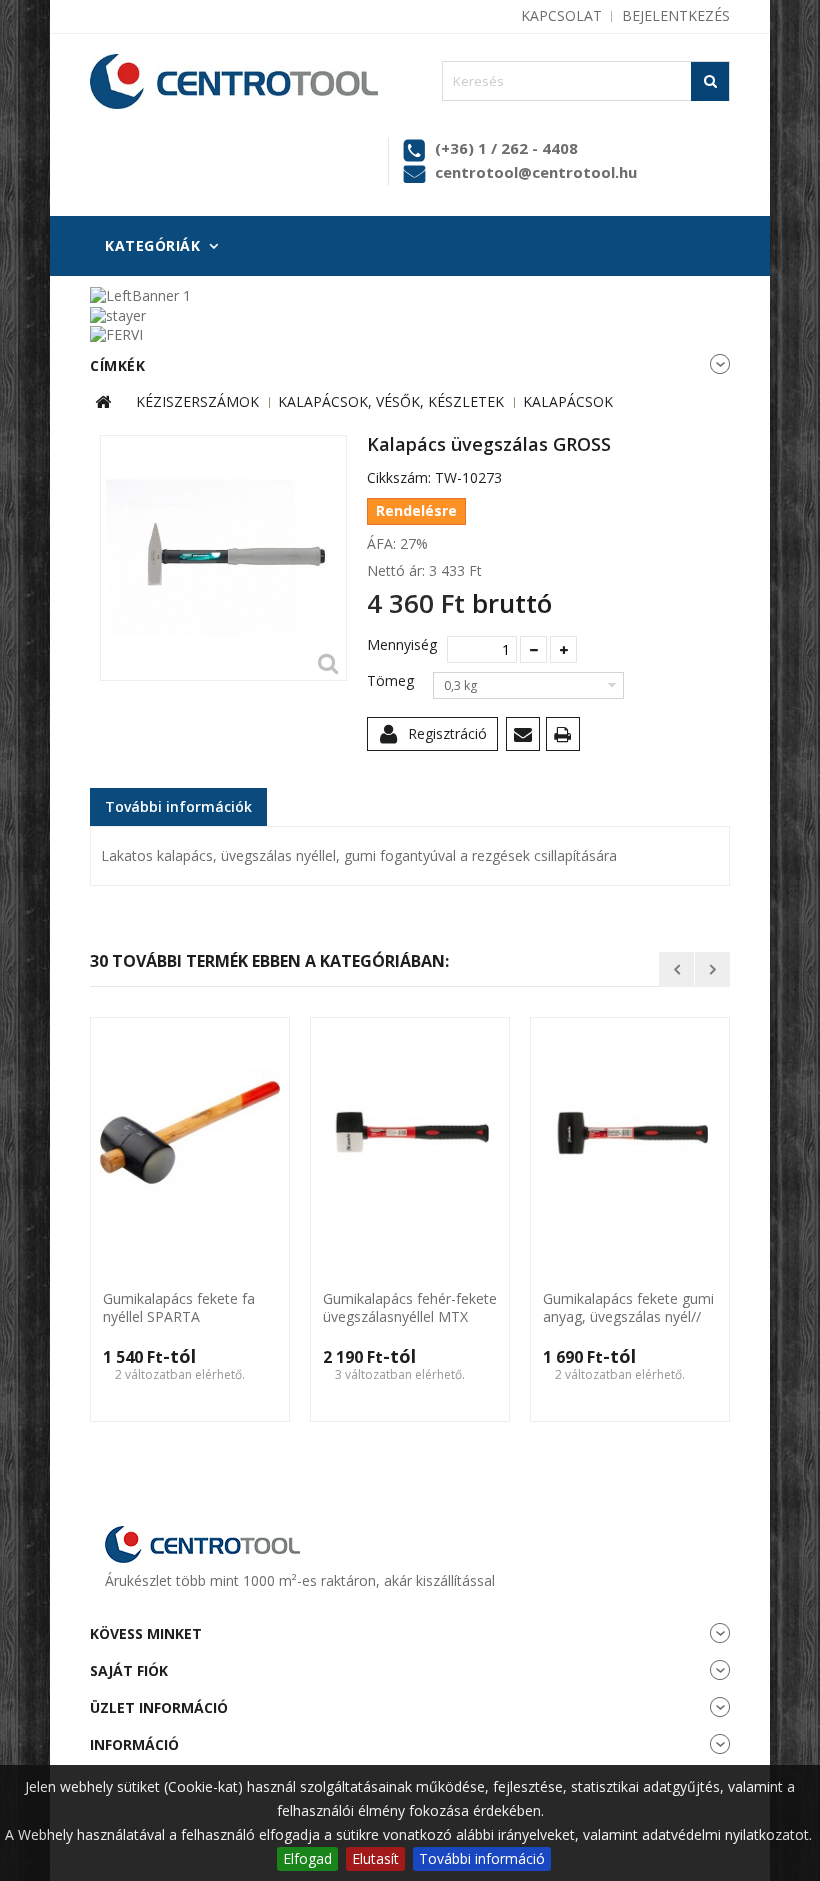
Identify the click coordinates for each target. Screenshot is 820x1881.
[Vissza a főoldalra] (103, 402)
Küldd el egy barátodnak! (526, 737)
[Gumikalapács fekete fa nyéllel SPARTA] (190, 1133)
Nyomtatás (566, 737)
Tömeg (392, 681)
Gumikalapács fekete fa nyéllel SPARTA (179, 1308)
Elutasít (375, 1858)
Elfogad (307, 1858)
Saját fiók (129, 1670)
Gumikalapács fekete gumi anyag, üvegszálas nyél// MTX (628, 1309)
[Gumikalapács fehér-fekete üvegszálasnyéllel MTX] (410, 1133)
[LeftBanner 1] (140, 294)
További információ (482, 1858)
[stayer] (118, 313)
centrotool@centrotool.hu (536, 172)
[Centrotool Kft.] (234, 81)
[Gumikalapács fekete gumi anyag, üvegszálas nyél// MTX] (630, 1133)
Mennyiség (399, 645)
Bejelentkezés (676, 15)
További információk (178, 806)
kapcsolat (561, 15)
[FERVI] (116, 333)
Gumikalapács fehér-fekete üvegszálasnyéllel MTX (410, 1308)
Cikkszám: (399, 478)
